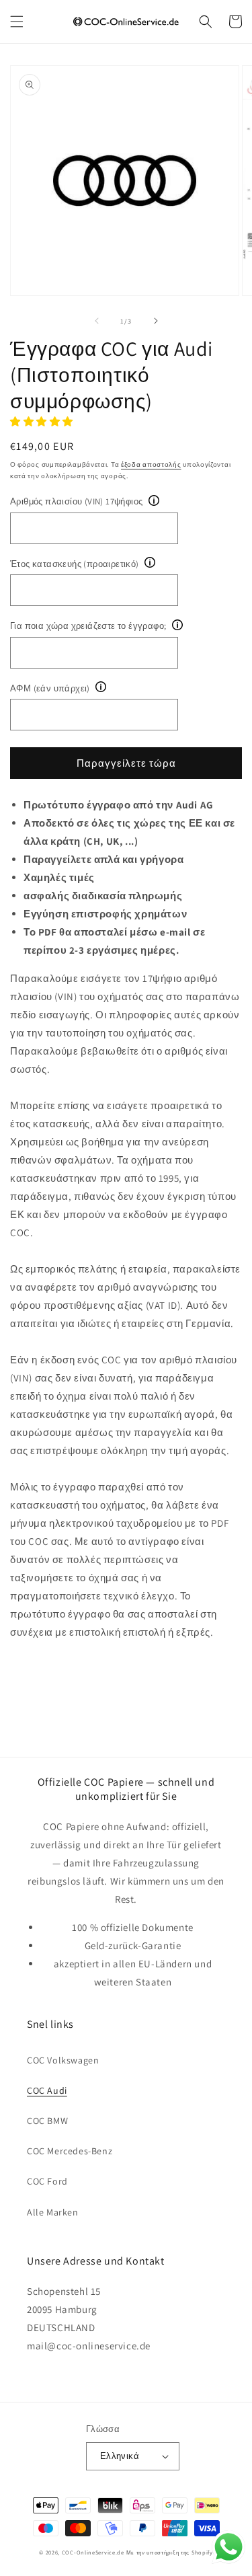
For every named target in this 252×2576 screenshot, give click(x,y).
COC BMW (47, 2121)
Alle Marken (53, 2212)
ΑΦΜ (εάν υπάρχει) (50, 688)
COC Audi (47, 2090)
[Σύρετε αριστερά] (97, 321)
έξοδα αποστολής (151, 464)
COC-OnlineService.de (93, 2552)
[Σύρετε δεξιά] (156, 321)
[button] (17, 22)
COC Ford (47, 2181)
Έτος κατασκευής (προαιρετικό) (75, 564)
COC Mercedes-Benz (70, 2151)
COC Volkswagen (63, 2060)
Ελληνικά (120, 2456)
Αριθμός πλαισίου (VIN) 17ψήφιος (76, 501)
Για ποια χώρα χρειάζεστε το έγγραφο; (88, 626)
